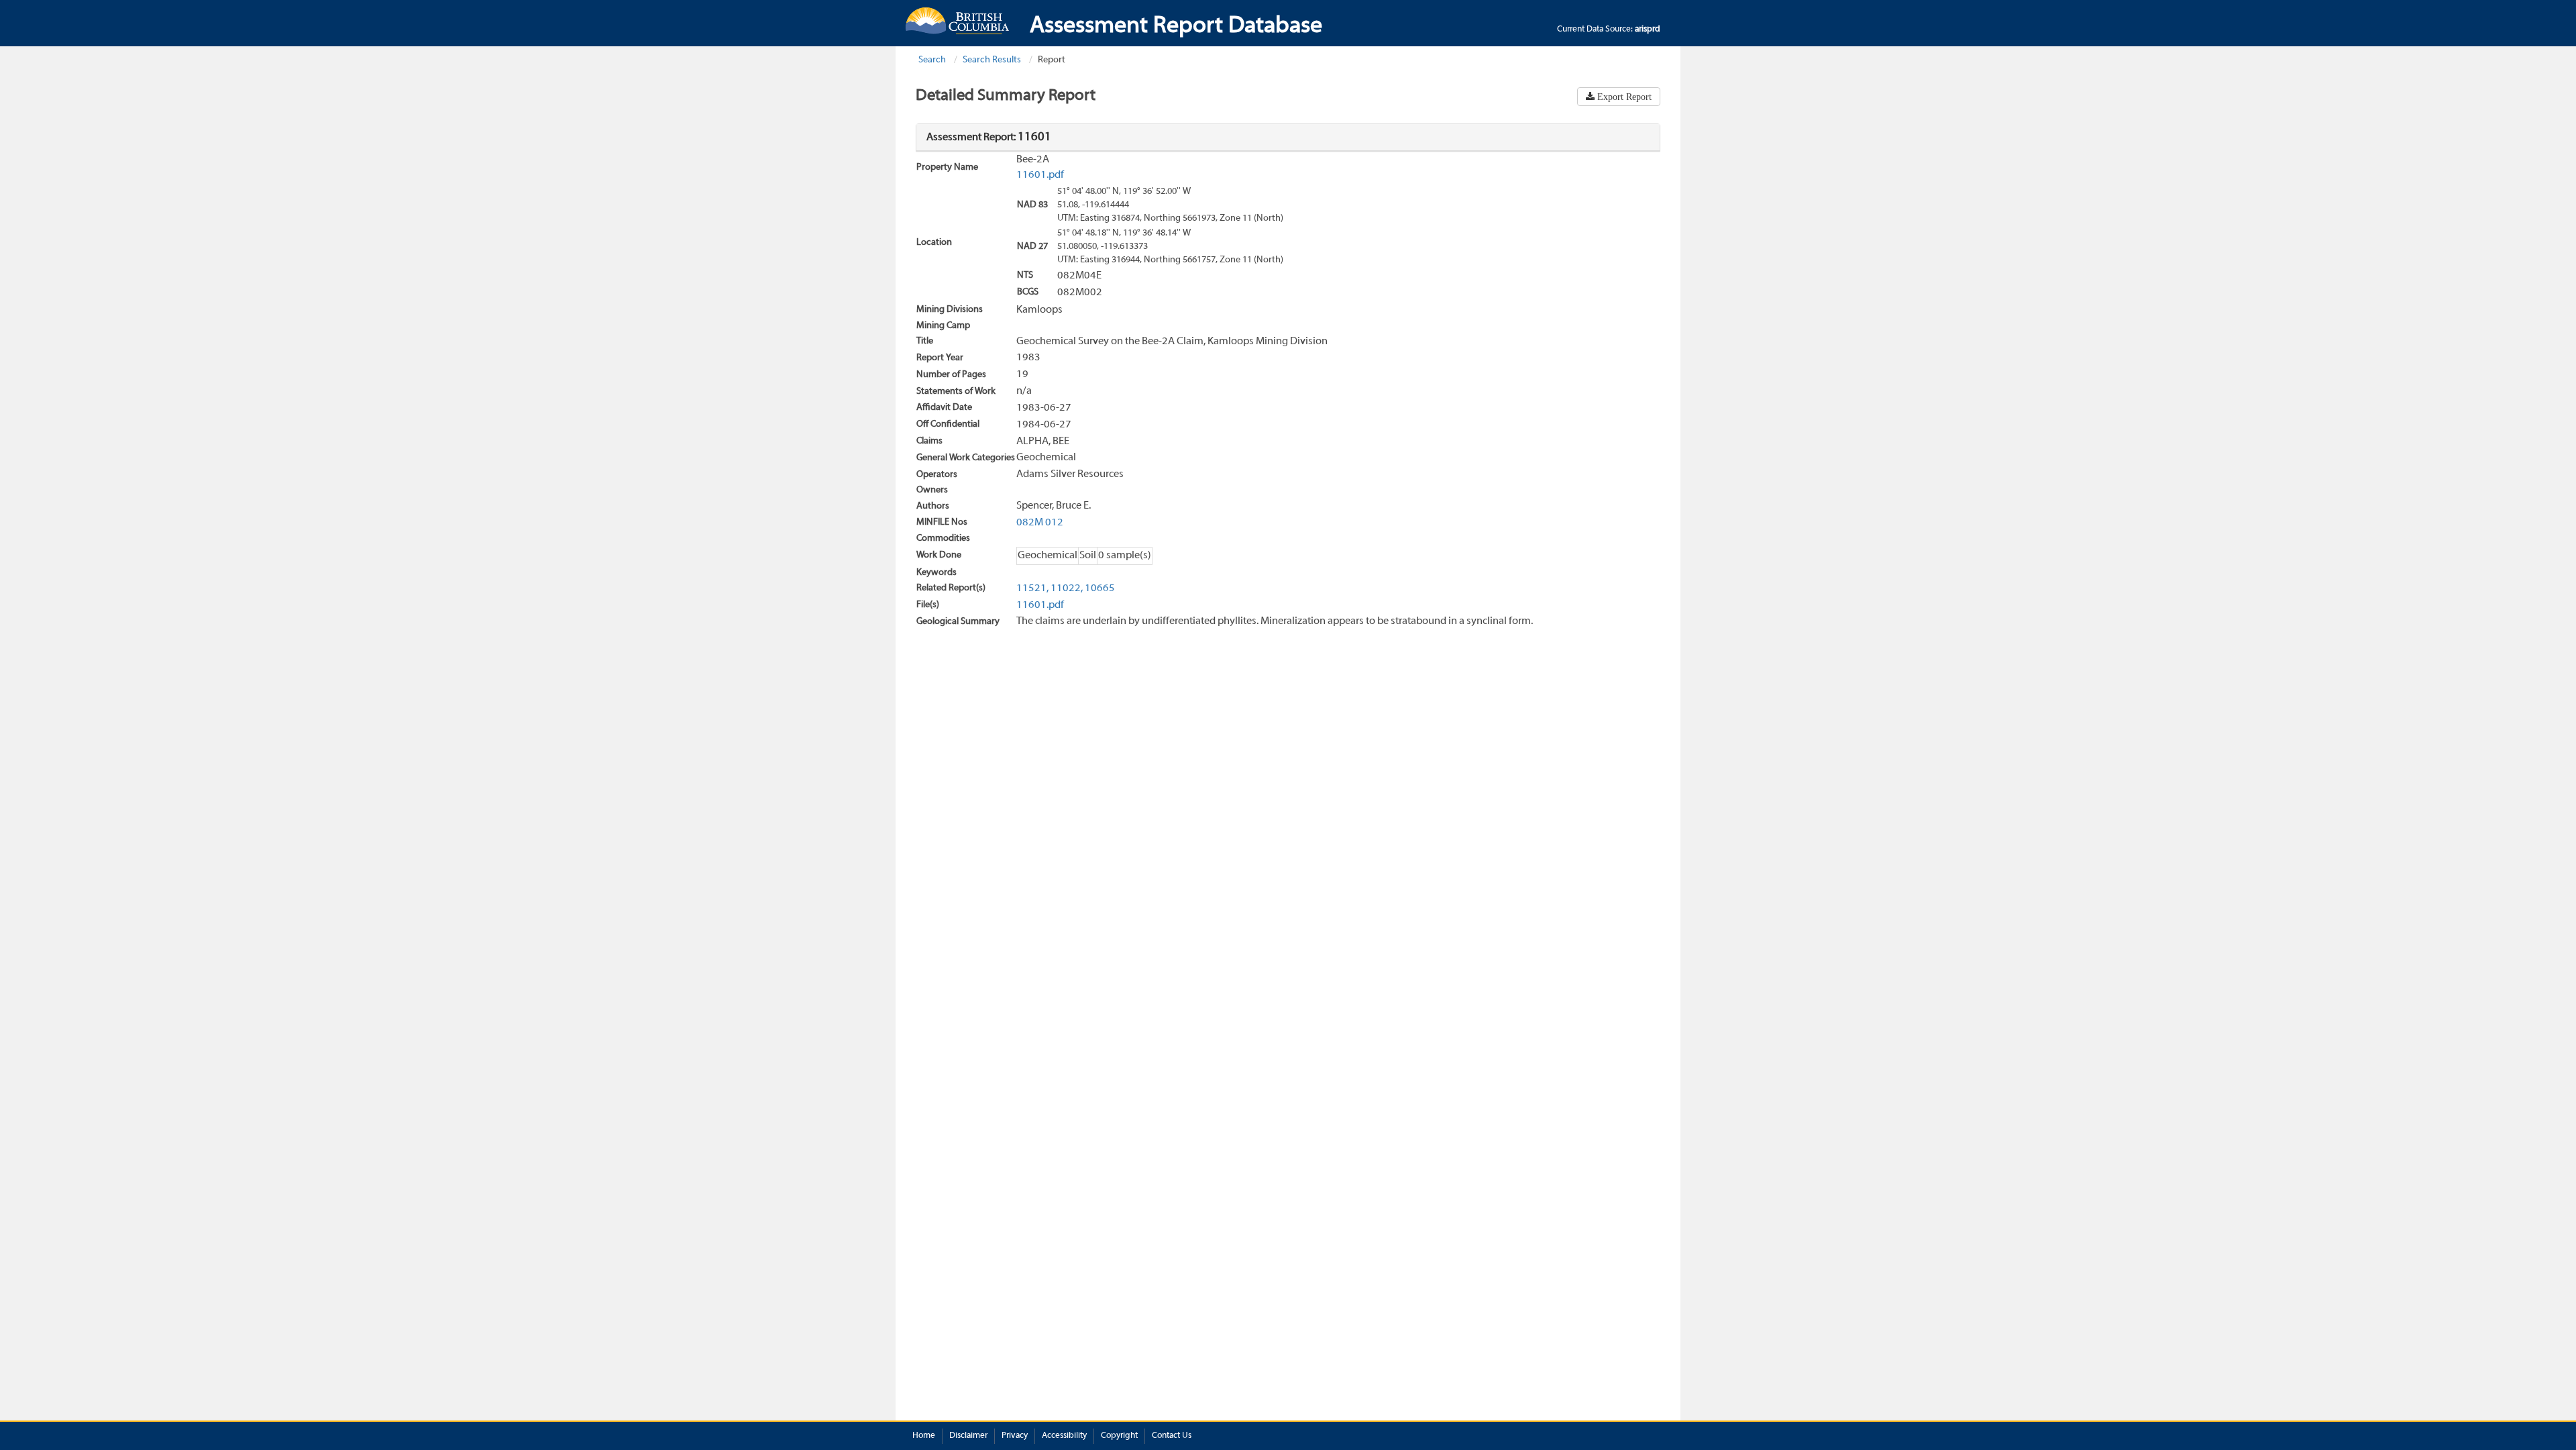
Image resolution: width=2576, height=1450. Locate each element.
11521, (1032, 588)
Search (932, 60)
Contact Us (1172, 1436)
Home (924, 1436)
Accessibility (1064, 1436)
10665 (1100, 588)
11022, (1067, 588)
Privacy (1015, 1436)
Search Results (992, 60)
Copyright (1119, 1436)
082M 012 (1040, 523)
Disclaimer (968, 1436)
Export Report (1623, 97)
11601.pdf (1040, 175)
